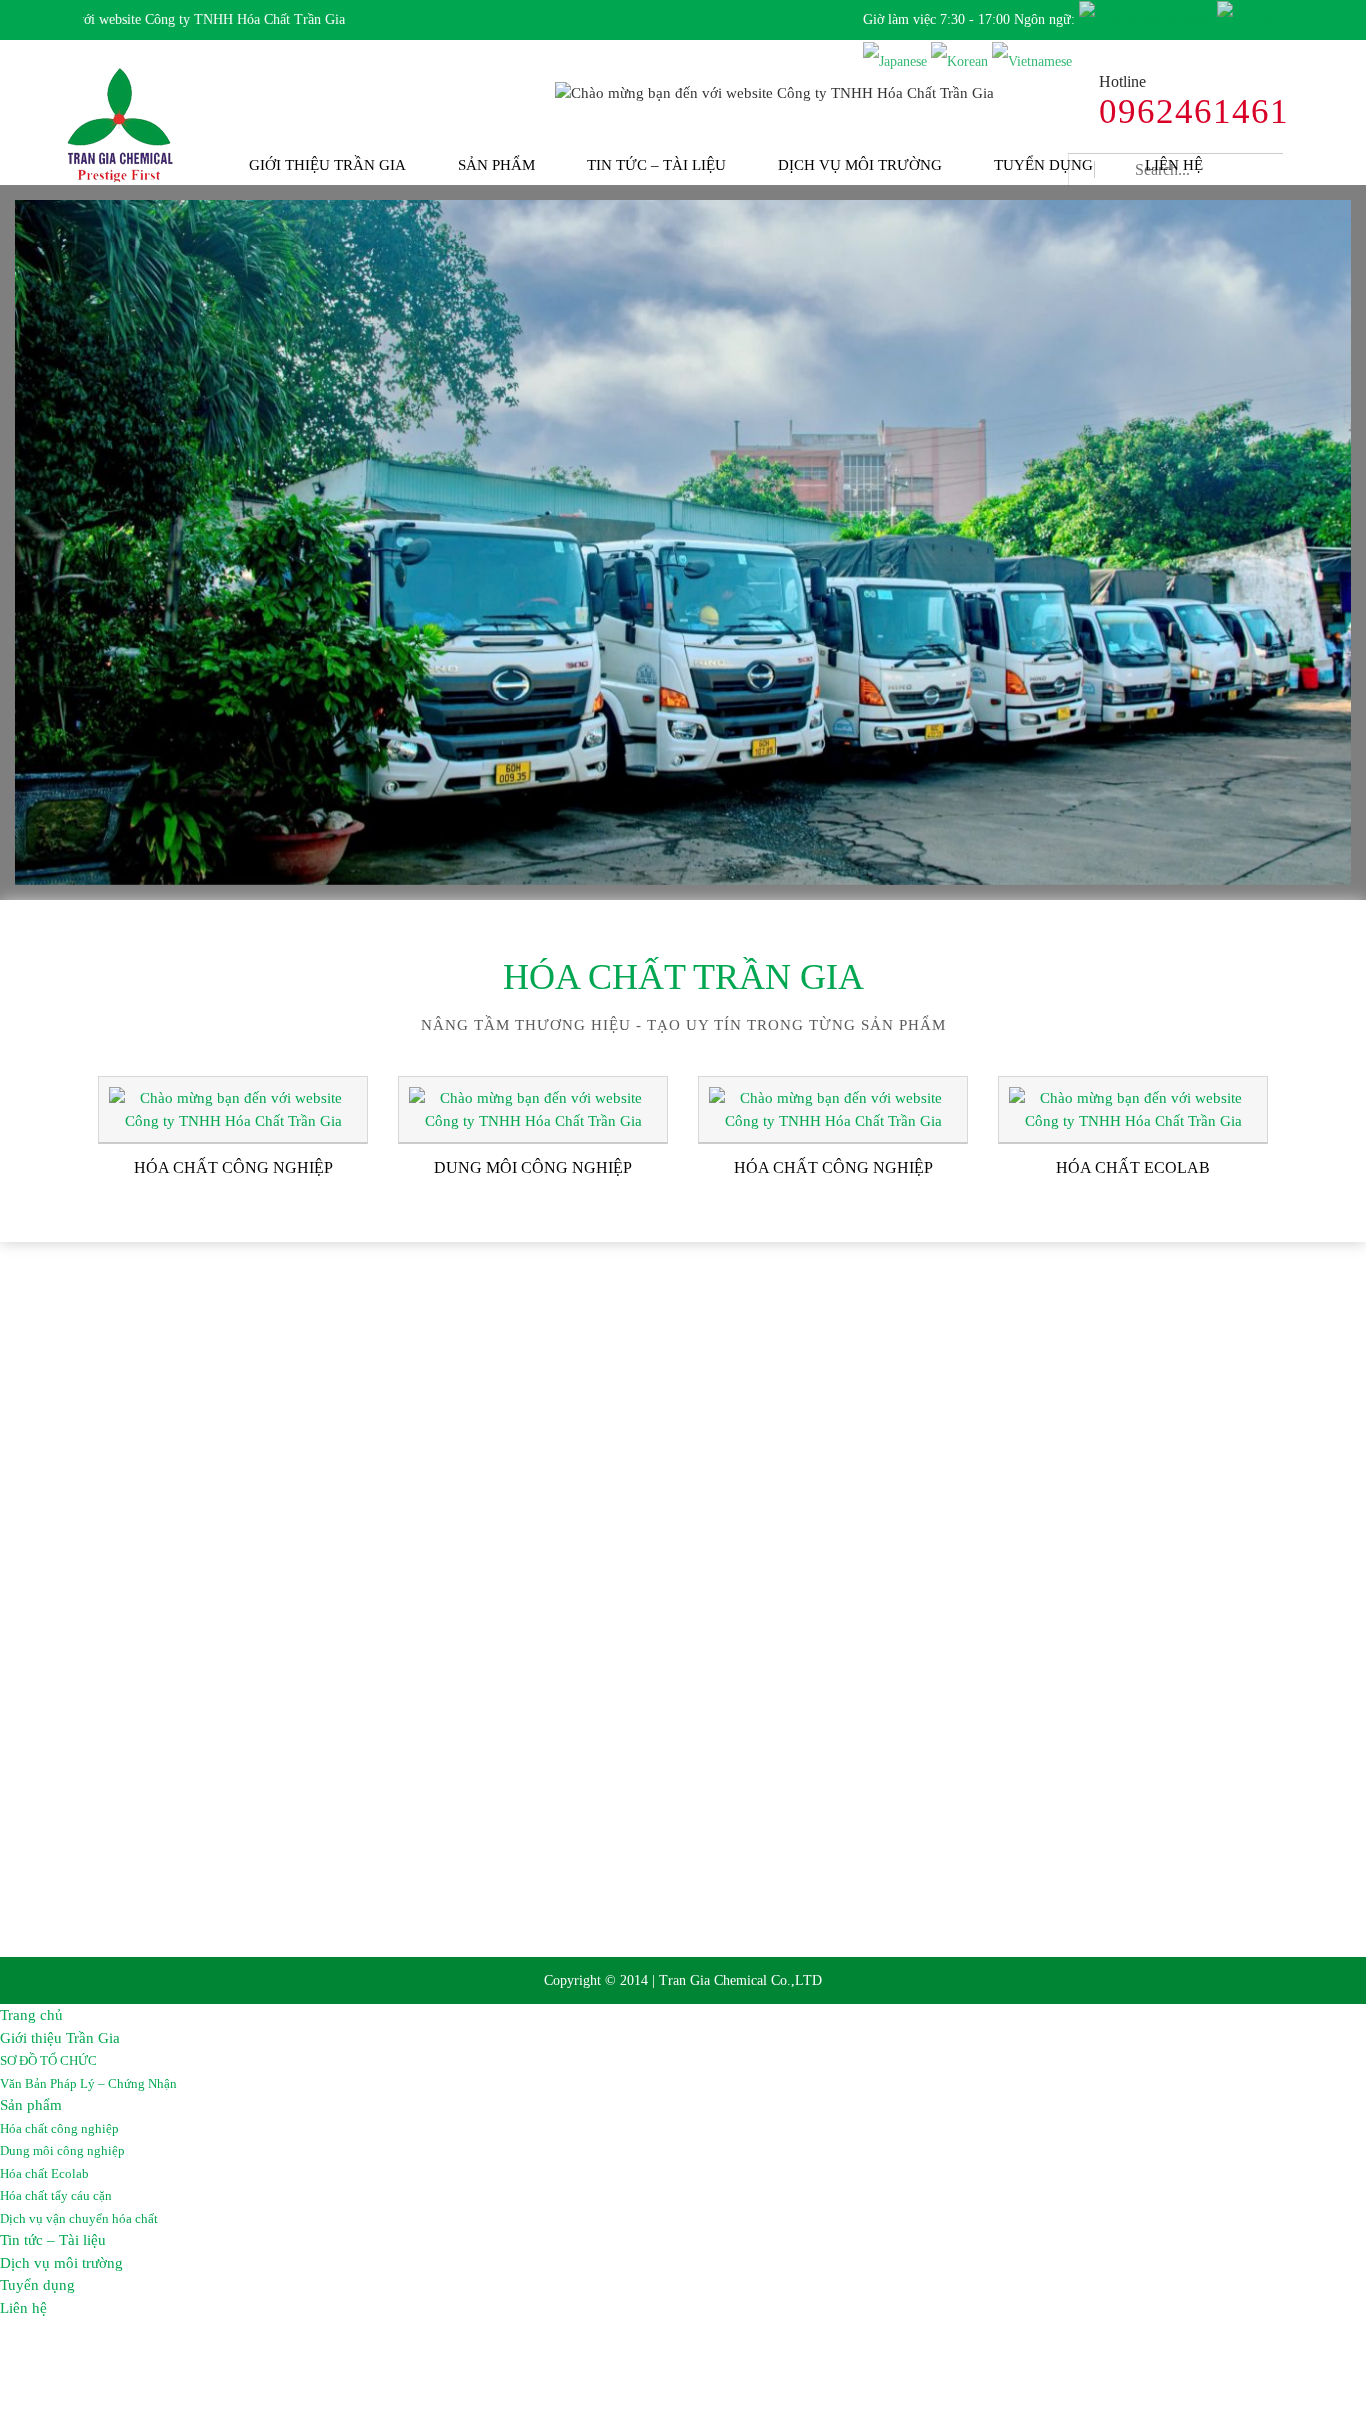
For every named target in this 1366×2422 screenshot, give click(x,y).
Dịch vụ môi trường (860, 165)
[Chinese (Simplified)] (1146, 19)
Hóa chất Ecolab (44, 2173)
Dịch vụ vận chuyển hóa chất (79, 2218)
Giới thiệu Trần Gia (327, 165)
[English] (1246, 19)
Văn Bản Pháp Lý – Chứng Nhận (88, 2083)
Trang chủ (31, 2015)
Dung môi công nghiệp (62, 2150)
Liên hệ (1174, 165)
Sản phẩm (496, 165)
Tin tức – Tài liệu (656, 165)
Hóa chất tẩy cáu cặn (56, 2195)
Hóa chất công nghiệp (59, 2128)
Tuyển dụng (1043, 165)
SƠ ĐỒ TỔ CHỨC (48, 2060)
